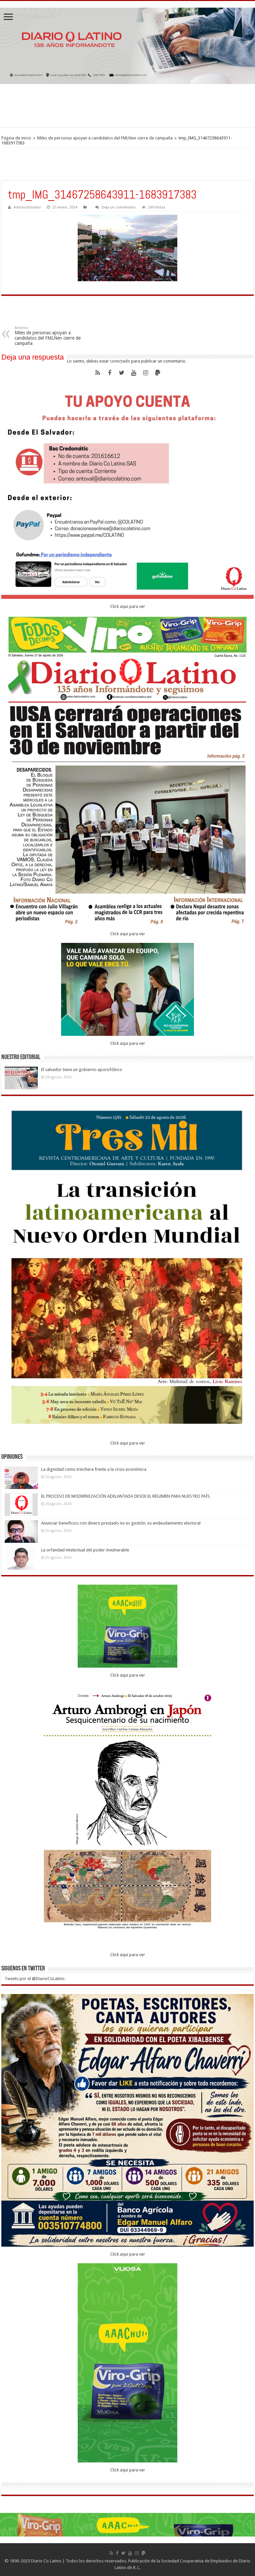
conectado (120, 361)
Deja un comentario (119, 207)
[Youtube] (133, 373)
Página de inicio (16, 138)
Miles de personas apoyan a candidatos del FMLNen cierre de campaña (105, 138)
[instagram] (145, 373)
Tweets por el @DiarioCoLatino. (35, 1979)
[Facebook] (110, 373)
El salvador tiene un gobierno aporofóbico (82, 1070)
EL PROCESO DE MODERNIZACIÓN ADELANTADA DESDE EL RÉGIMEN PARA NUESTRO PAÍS (126, 1496)
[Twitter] (122, 373)
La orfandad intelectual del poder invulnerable (85, 1550)
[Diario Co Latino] (127, 46)
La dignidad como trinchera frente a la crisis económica (94, 1469)
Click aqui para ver (128, 606)
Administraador (27, 207)
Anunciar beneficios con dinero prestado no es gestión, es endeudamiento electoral (121, 1523)
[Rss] (98, 373)
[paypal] (157, 373)
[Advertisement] (127, 106)
